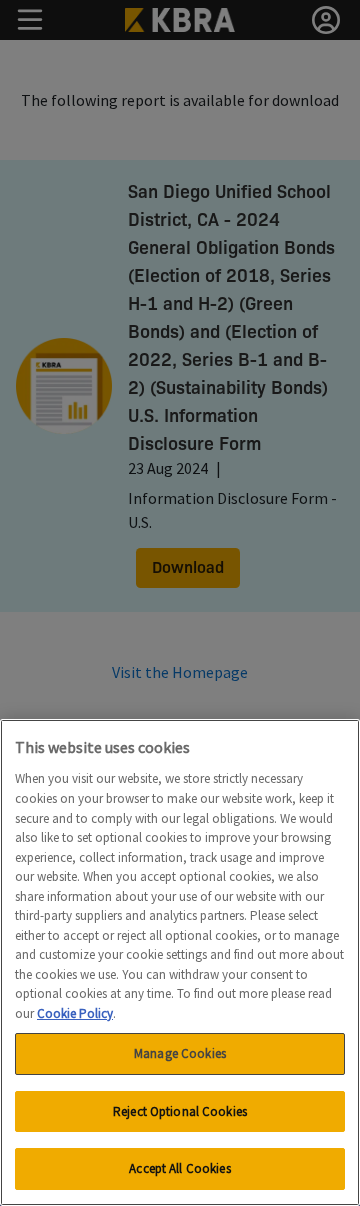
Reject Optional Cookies (180, 1111)
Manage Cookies (180, 1053)
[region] (180, 962)
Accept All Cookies (179, 1168)
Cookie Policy (75, 1013)
